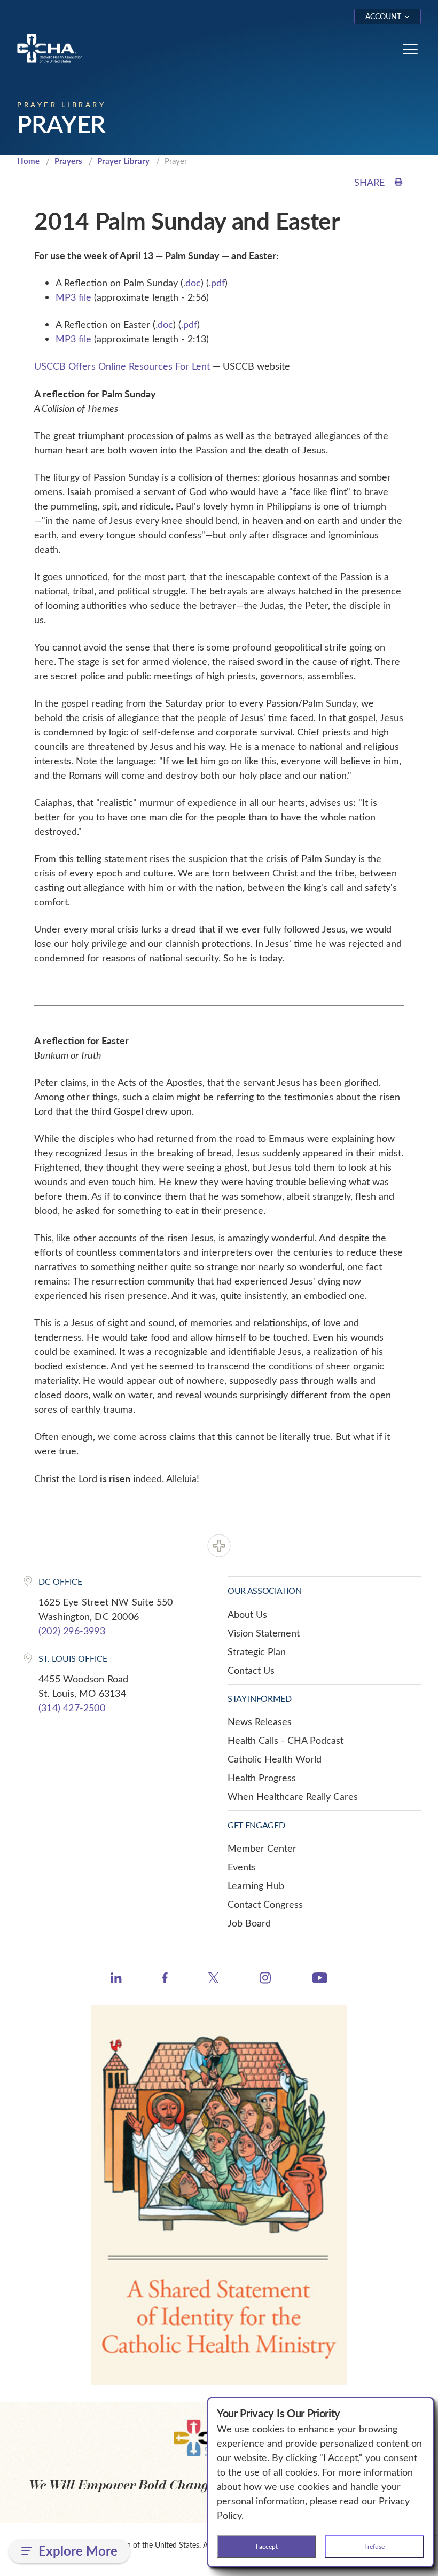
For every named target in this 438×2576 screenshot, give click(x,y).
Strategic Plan (257, 1651)
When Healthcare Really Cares (293, 1796)
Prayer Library (123, 161)
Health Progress (262, 1778)
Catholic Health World (275, 1759)
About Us (247, 1614)
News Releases (260, 1721)
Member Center (262, 1848)
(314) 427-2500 (72, 1708)
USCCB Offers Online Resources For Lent (122, 366)
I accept (267, 2546)
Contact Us (251, 1670)
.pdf (217, 283)
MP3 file (73, 297)
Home (28, 161)
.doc (192, 283)
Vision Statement (264, 1633)
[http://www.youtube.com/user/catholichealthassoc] (320, 1979)
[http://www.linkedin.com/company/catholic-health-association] (116, 1979)
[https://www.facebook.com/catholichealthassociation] (165, 1979)
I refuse (374, 2546)
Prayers (68, 161)
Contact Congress (265, 1904)
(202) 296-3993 (72, 1631)
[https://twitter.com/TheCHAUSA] (213, 1979)
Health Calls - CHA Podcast (286, 1740)
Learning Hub (256, 1885)
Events (242, 1867)
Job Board (249, 1923)
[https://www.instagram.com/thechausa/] (265, 1980)
